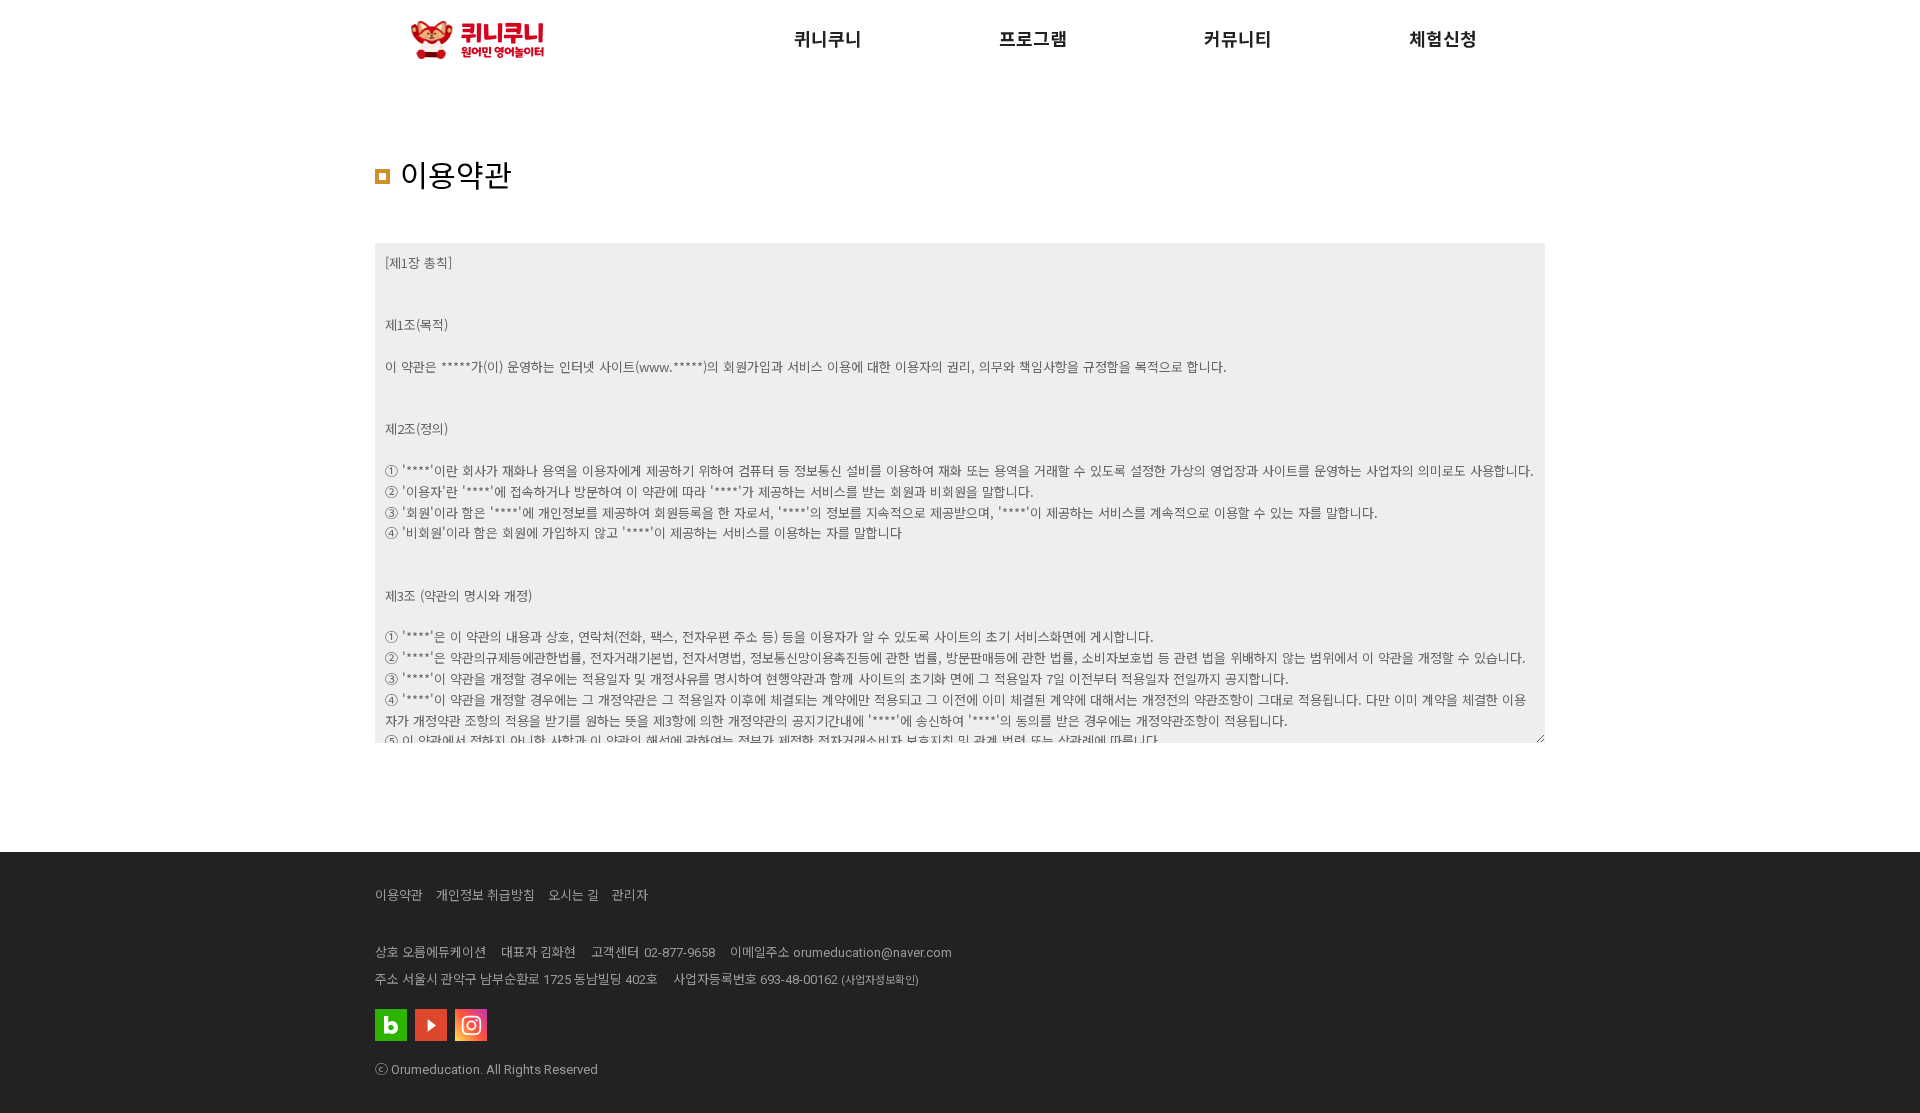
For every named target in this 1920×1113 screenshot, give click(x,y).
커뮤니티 (1238, 39)
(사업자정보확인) (880, 980)
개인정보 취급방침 (485, 895)
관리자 (630, 895)
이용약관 (399, 895)
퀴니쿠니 (828, 39)
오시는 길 (573, 895)
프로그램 (1033, 39)
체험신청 (1443, 39)
